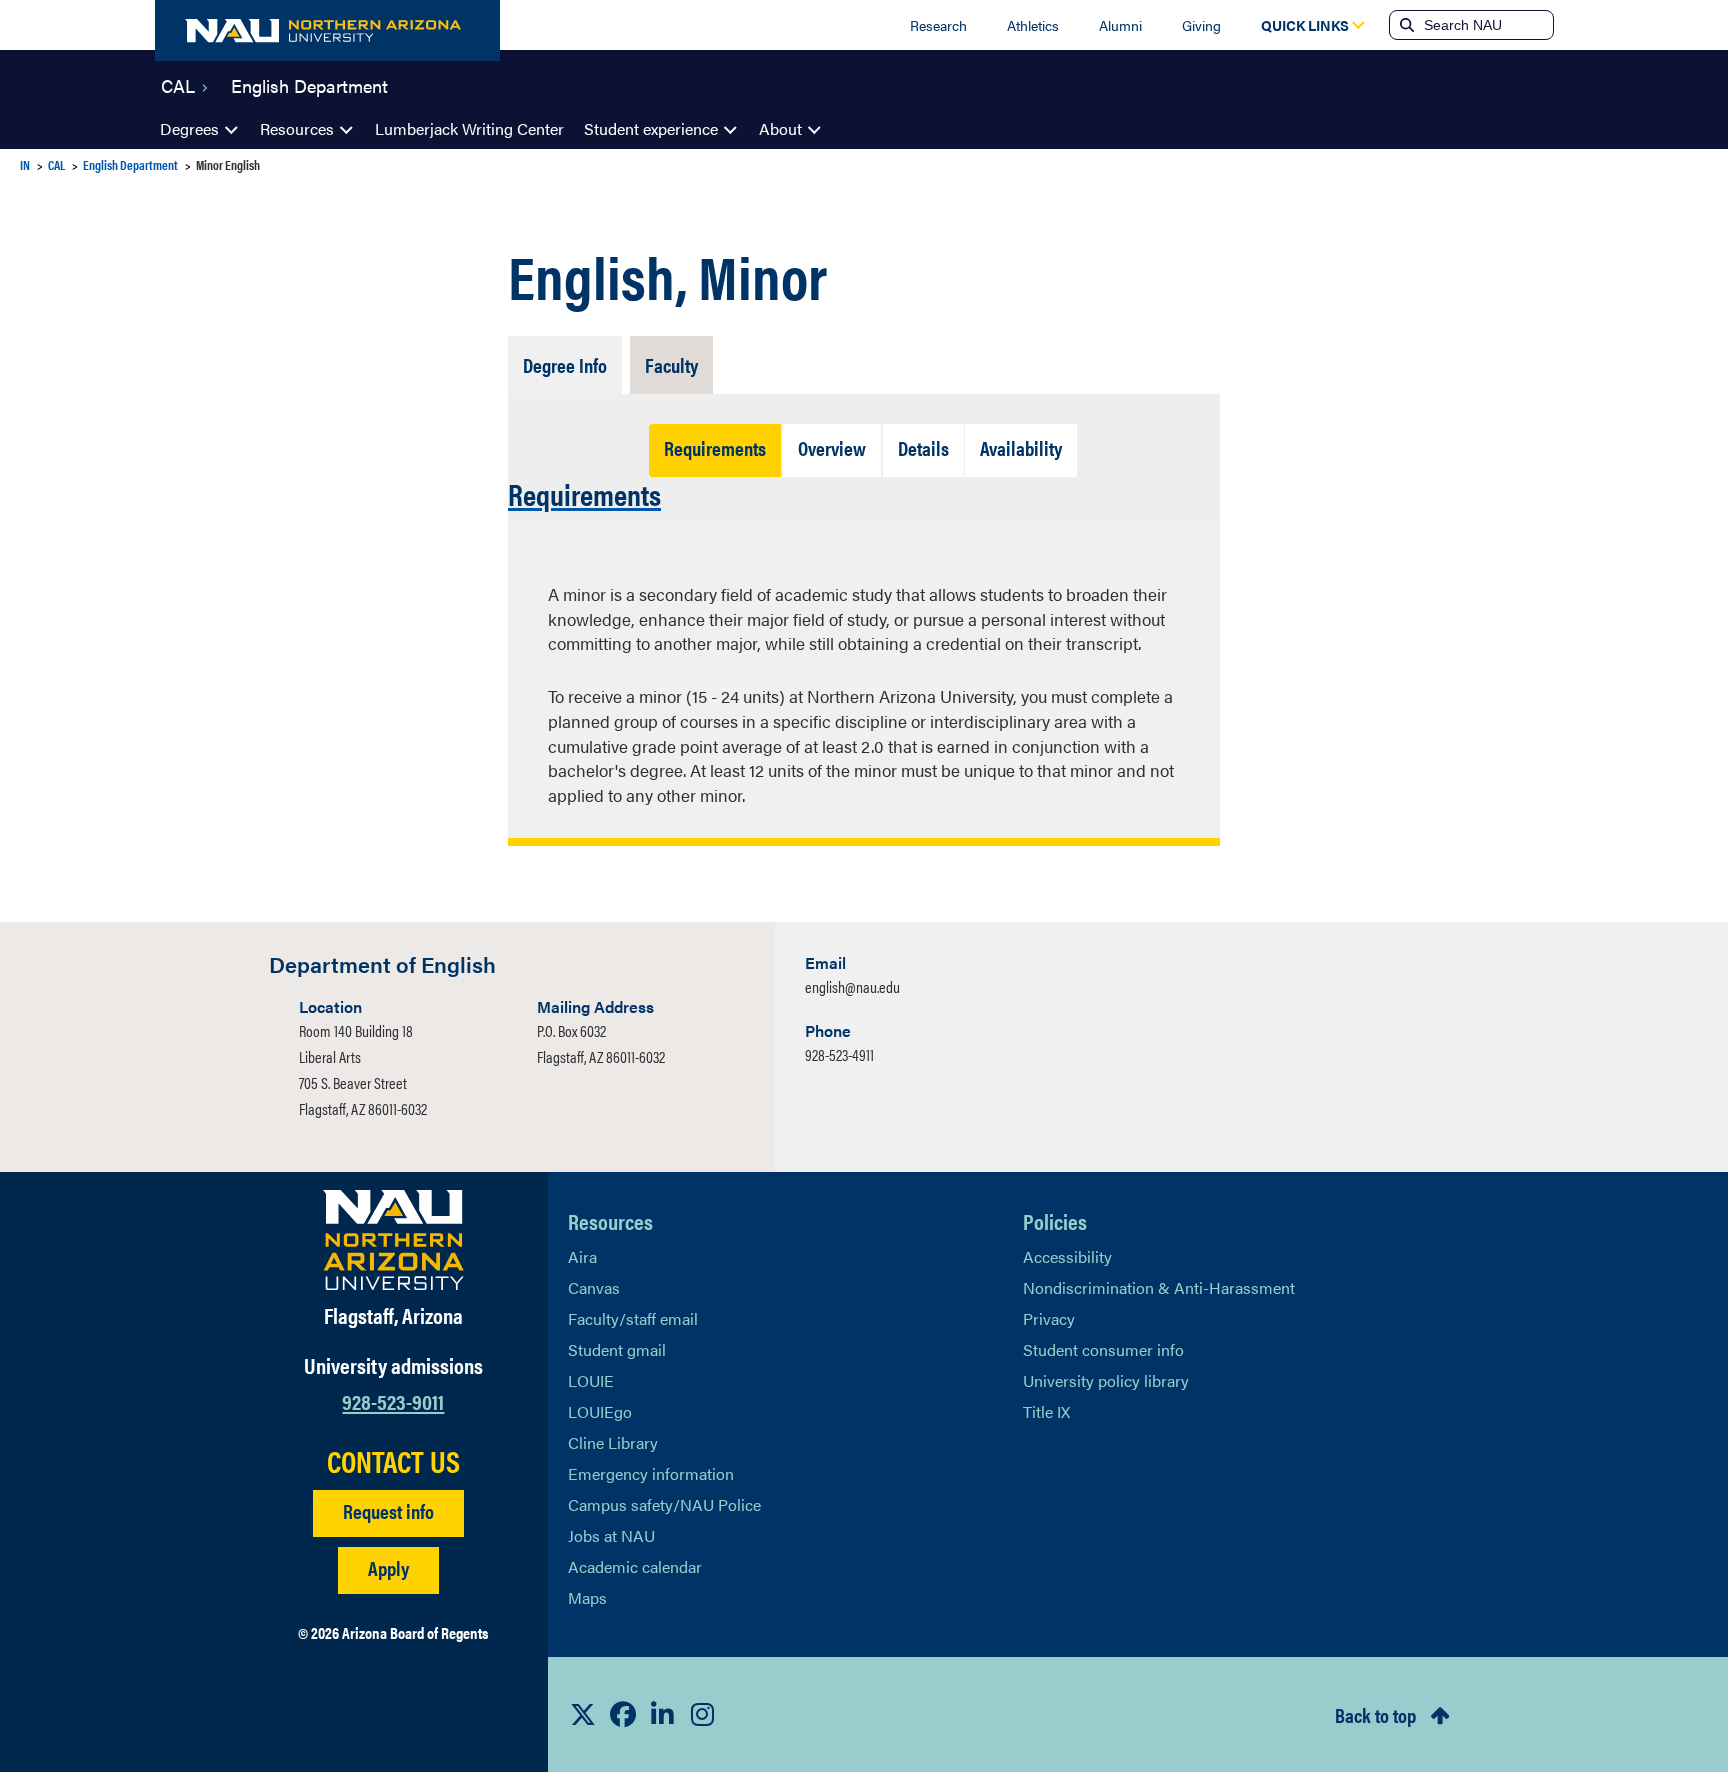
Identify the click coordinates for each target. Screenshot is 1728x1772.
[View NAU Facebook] (623, 1714)
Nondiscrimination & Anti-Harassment (1159, 1287)
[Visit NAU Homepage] (393, 1240)
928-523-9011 (393, 1400)
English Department (309, 84)
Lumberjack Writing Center (469, 128)
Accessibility (1067, 1256)
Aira (582, 1256)
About (780, 128)
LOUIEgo (600, 1411)
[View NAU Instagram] (703, 1714)
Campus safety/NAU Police (664, 1504)
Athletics (1033, 25)
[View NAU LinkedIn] (663, 1714)
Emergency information (651, 1473)
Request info (388, 1510)
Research (938, 25)
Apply (388, 1567)
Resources (297, 128)
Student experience (651, 128)
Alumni (1120, 25)
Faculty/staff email (633, 1318)
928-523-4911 (839, 1054)
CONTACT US (393, 1461)
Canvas (594, 1287)
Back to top (1375, 1714)
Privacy (1049, 1318)
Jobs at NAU (611, 1535)
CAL (178, 84)
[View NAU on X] (583, 1714)
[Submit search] (1405, 25)
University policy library (1106, 1380)
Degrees (189, 128)
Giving (1201, 25)
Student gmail (617, 1349)
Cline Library (613, 1442)
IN (25, 164)
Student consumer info (1103, 1349)
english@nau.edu (852, 986)
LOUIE (591, 1380)
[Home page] (327, 30)
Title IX (1046, 1411)
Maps (587, 1597)
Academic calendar (635, 1566)
